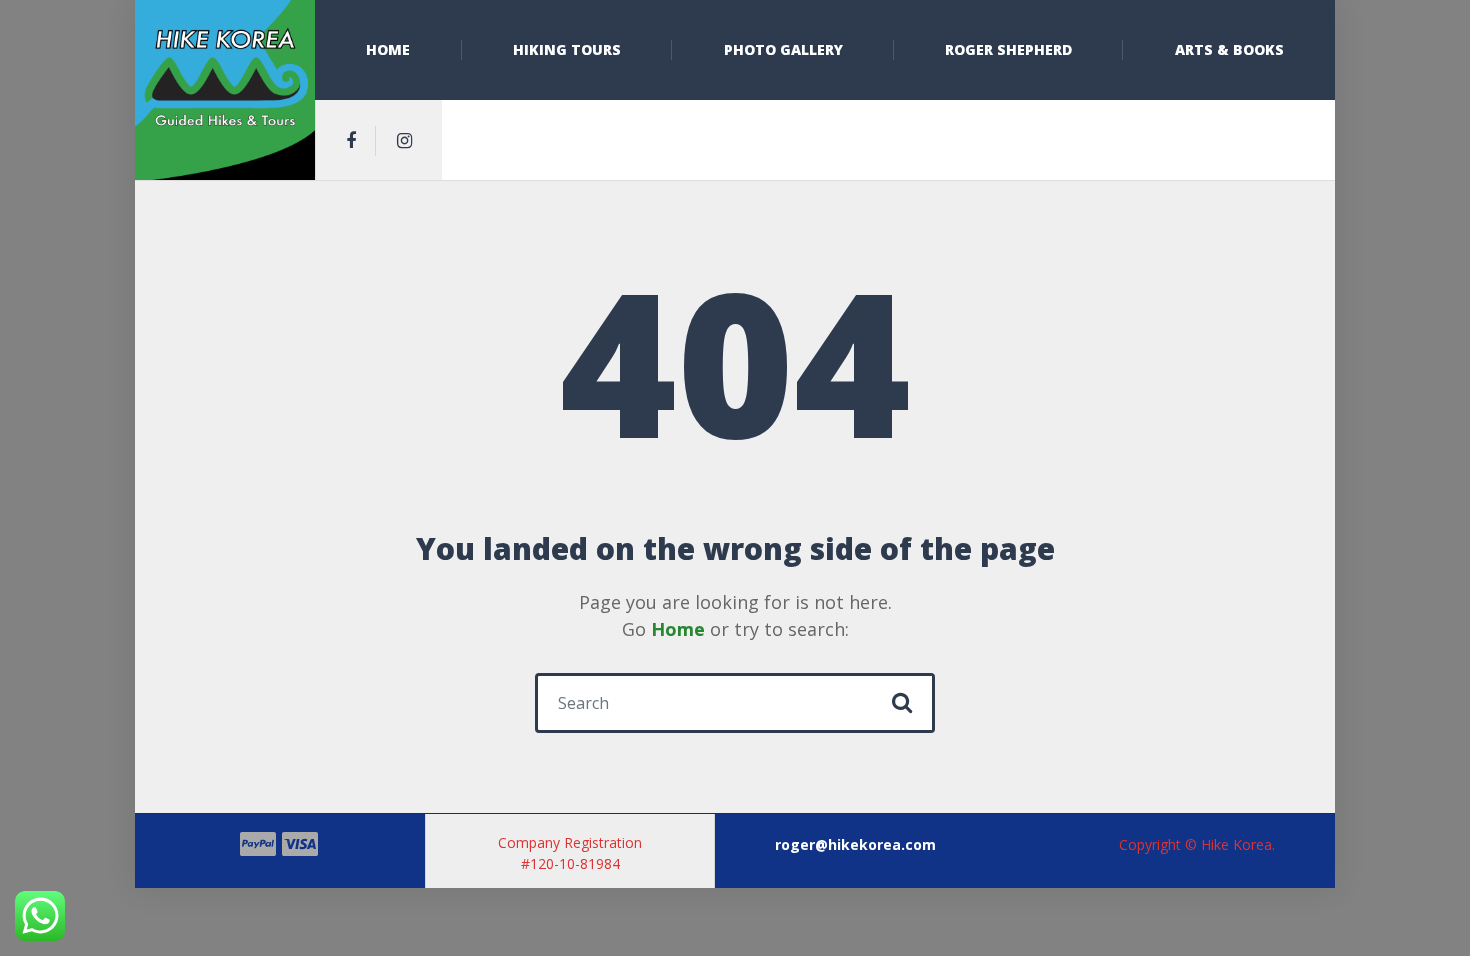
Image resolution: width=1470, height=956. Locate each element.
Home (388, 49)
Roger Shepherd (1008, 49)
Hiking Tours (567, 49)
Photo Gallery (783, 49)
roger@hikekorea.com (855, 844)
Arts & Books (1229, 49)
